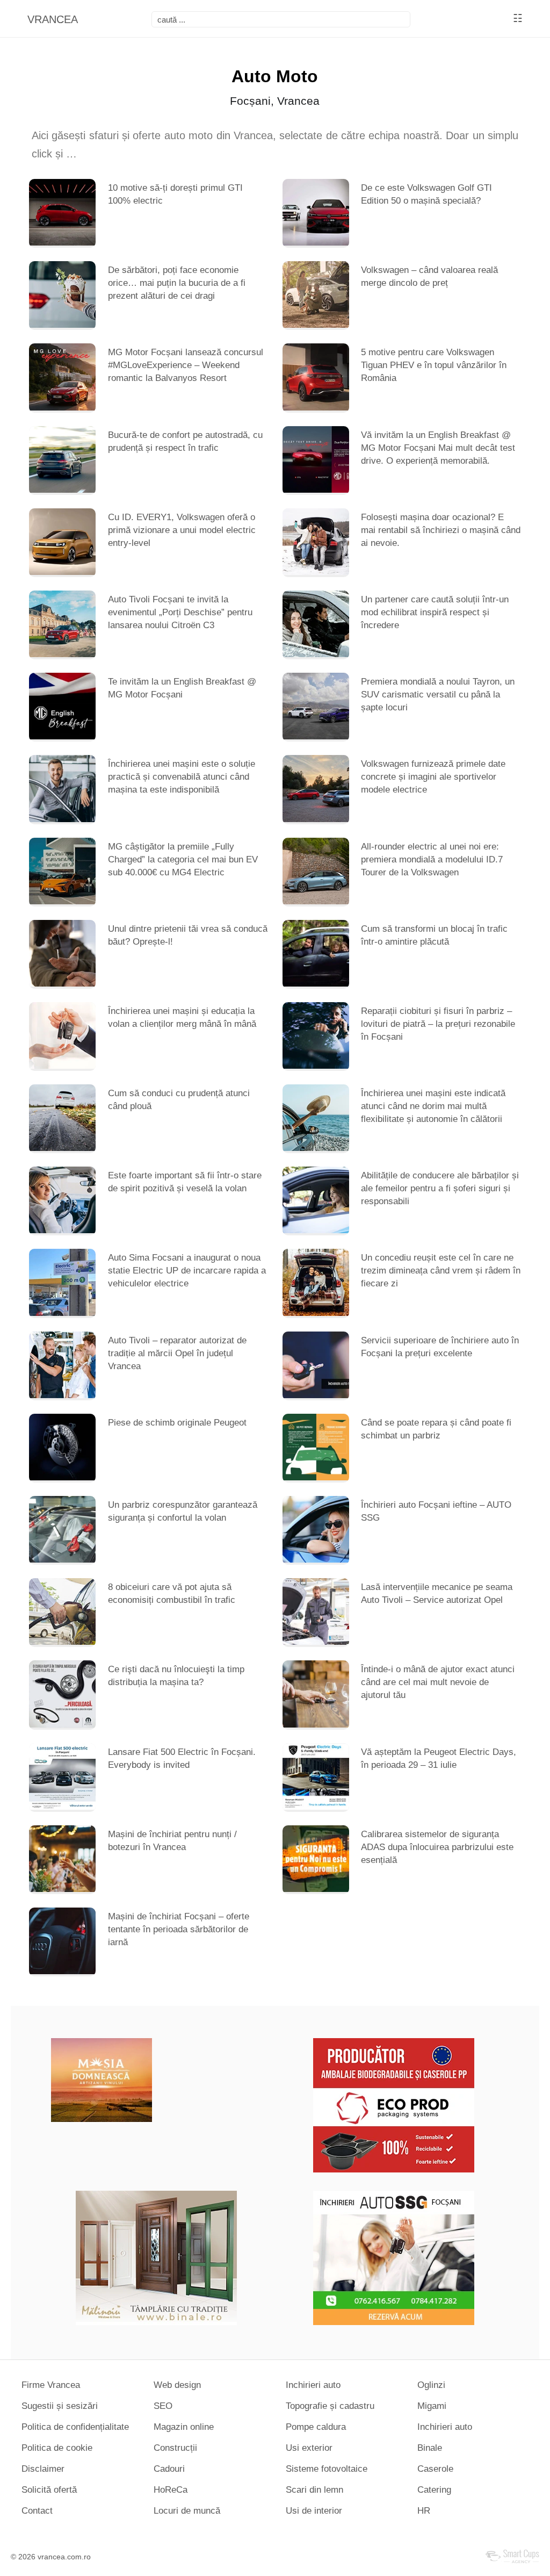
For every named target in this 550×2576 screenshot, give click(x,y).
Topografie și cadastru (330, 2406)
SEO (163, 2406)
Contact (37, 2511)
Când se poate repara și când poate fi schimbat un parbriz (436, 1429)
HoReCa (171, 2490)
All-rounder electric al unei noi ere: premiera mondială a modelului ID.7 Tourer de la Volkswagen (432, 859)
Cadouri (169, 2469)
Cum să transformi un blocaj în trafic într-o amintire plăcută (434, 935)
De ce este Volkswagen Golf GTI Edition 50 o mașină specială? (426, 194)
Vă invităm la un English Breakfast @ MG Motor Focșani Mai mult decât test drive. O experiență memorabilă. (438, 448)
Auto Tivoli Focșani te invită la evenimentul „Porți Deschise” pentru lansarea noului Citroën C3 (180, 612)
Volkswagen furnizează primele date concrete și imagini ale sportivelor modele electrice (433, 777)
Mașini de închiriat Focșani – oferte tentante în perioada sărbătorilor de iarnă (179, 1929)
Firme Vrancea (51, 2385)
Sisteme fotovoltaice (327, 2469)
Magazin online (184, 2427)
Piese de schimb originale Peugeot (177, 1423)
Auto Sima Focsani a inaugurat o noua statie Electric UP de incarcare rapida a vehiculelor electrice (187, 1271)
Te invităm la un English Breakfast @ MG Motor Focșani (182, 688)
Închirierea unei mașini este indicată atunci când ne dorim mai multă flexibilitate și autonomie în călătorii (433, 1106)
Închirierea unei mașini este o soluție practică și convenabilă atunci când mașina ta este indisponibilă (182, 777)
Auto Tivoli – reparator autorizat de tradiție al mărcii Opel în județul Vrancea (177, 1353)
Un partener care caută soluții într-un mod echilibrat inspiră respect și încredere (435, 612)
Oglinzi (431, 2385)
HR (424, 2511)
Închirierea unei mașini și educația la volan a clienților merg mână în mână (182, 1017)
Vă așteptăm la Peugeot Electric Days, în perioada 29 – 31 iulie (439, 1758)
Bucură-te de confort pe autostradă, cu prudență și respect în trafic (185, 441)
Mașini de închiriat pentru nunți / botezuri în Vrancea (172, 1841)
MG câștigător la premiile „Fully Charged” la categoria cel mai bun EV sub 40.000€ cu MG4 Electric (183, 859)
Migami (432, 2406)
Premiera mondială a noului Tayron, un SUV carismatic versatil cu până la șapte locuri (438, 695)
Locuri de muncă (187, 2511)
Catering (434, 2490)
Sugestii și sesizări (60, 2406)
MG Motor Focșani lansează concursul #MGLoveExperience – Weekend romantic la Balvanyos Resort (186, 365)
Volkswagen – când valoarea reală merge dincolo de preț (429, 276)
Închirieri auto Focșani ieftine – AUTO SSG (436, 1511)
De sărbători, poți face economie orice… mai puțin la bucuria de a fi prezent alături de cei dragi (177, 283)
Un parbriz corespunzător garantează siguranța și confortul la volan (183, 1511)
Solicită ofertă (49, 2490)
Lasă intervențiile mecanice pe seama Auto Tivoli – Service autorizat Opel (437, 1593)
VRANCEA (53, 19)
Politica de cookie (57, 2448)
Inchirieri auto (313, 2385)
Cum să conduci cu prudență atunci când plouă (179, 1100)
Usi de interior (314, 2511)
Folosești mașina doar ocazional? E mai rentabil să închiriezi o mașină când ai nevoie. (441, 530)
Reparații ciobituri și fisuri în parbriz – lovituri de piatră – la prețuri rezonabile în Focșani (438, 1024)
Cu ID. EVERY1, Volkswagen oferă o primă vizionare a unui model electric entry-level (182, 530)
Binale (430, 2448)
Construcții (175, 2448)
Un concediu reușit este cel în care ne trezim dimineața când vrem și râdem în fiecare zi (441, 1271)
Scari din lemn (314, 2490)
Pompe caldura (316, 2427)
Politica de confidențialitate (75, 2427)
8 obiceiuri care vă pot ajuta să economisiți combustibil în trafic (172, 1593)
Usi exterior (309, 2448)
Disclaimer (43, 2469)
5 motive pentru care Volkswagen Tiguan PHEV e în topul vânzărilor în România (434, 365)
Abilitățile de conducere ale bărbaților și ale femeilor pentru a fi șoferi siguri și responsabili (440, 1188)
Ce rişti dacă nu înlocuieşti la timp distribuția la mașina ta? (176, 1676)
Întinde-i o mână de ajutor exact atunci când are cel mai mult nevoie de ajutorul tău (438, 1682)
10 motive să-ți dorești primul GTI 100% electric (175, 194)
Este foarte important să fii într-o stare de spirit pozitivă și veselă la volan (185, 1182)
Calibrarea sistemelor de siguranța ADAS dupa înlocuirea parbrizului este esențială (437, 1847)
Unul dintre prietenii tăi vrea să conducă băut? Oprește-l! (188, 935)
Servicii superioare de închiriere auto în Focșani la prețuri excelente (440, 1347)
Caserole (435, 2469)
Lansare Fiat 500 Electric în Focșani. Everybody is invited (182, 1758)
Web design (177, 2385)
